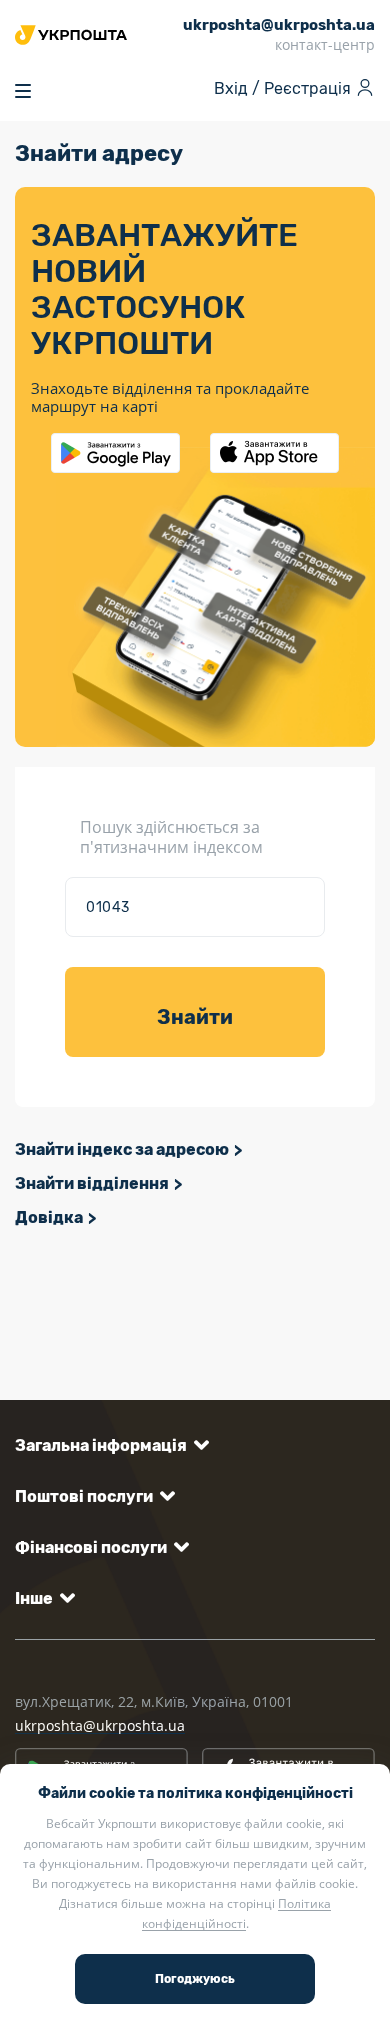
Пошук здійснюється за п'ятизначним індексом (171, 837)
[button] (108, 1445)
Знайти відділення (92, 1183)
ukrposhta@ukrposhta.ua (100, 1725)
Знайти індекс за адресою (122, 1149)
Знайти (195, 1017)
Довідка (49, 1217)
